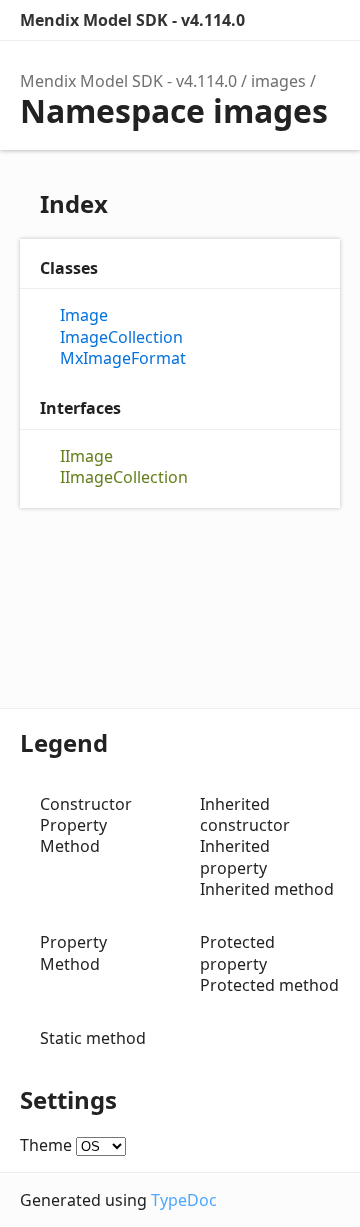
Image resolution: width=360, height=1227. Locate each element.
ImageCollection (121, 337)
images (278, 81)
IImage (86, 456)
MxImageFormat (123, 358)
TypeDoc (184, 1200)
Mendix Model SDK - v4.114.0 (132, 20)
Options (280, 20)
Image (84, 315)
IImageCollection (124, 477)
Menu (320, 20)
